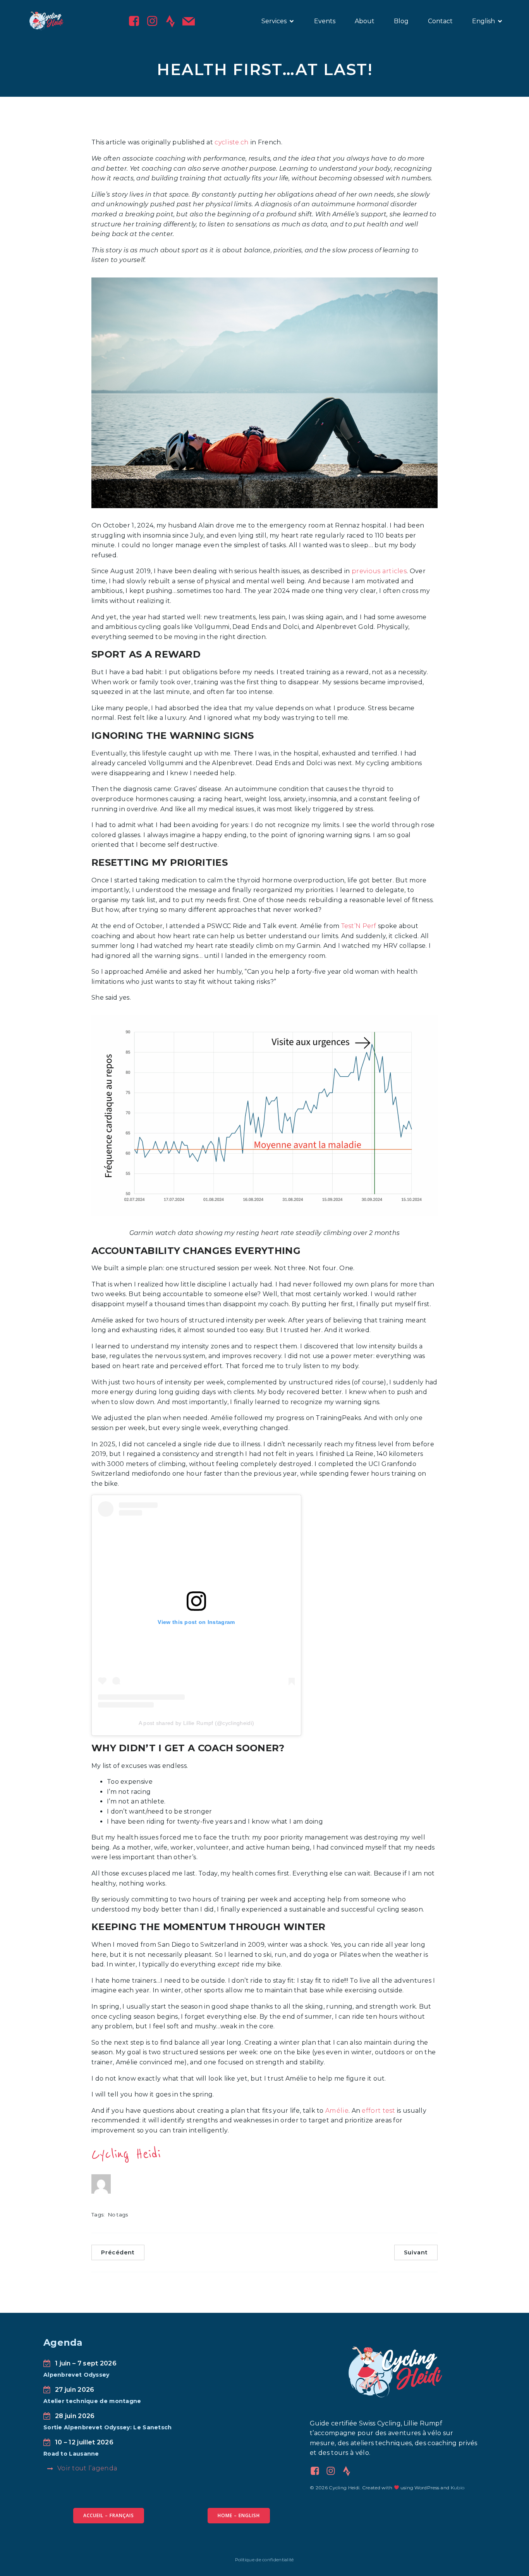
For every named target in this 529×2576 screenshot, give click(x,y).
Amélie (337, 2111)
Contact (440, 21)
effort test (378, 2111)
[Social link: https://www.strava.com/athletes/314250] (350, 2471)
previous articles (379, 571)
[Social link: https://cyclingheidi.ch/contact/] (192, 21)
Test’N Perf (359, 926)
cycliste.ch (232, 142)
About (365, 21)
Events (325, 21)
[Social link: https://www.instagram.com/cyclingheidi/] (155, 21)
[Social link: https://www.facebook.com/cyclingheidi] (137, 21)
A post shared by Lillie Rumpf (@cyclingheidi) (197, 1723)
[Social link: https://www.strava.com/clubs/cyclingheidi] (173, 21)
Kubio (458, 2488)
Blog (401, 21)
